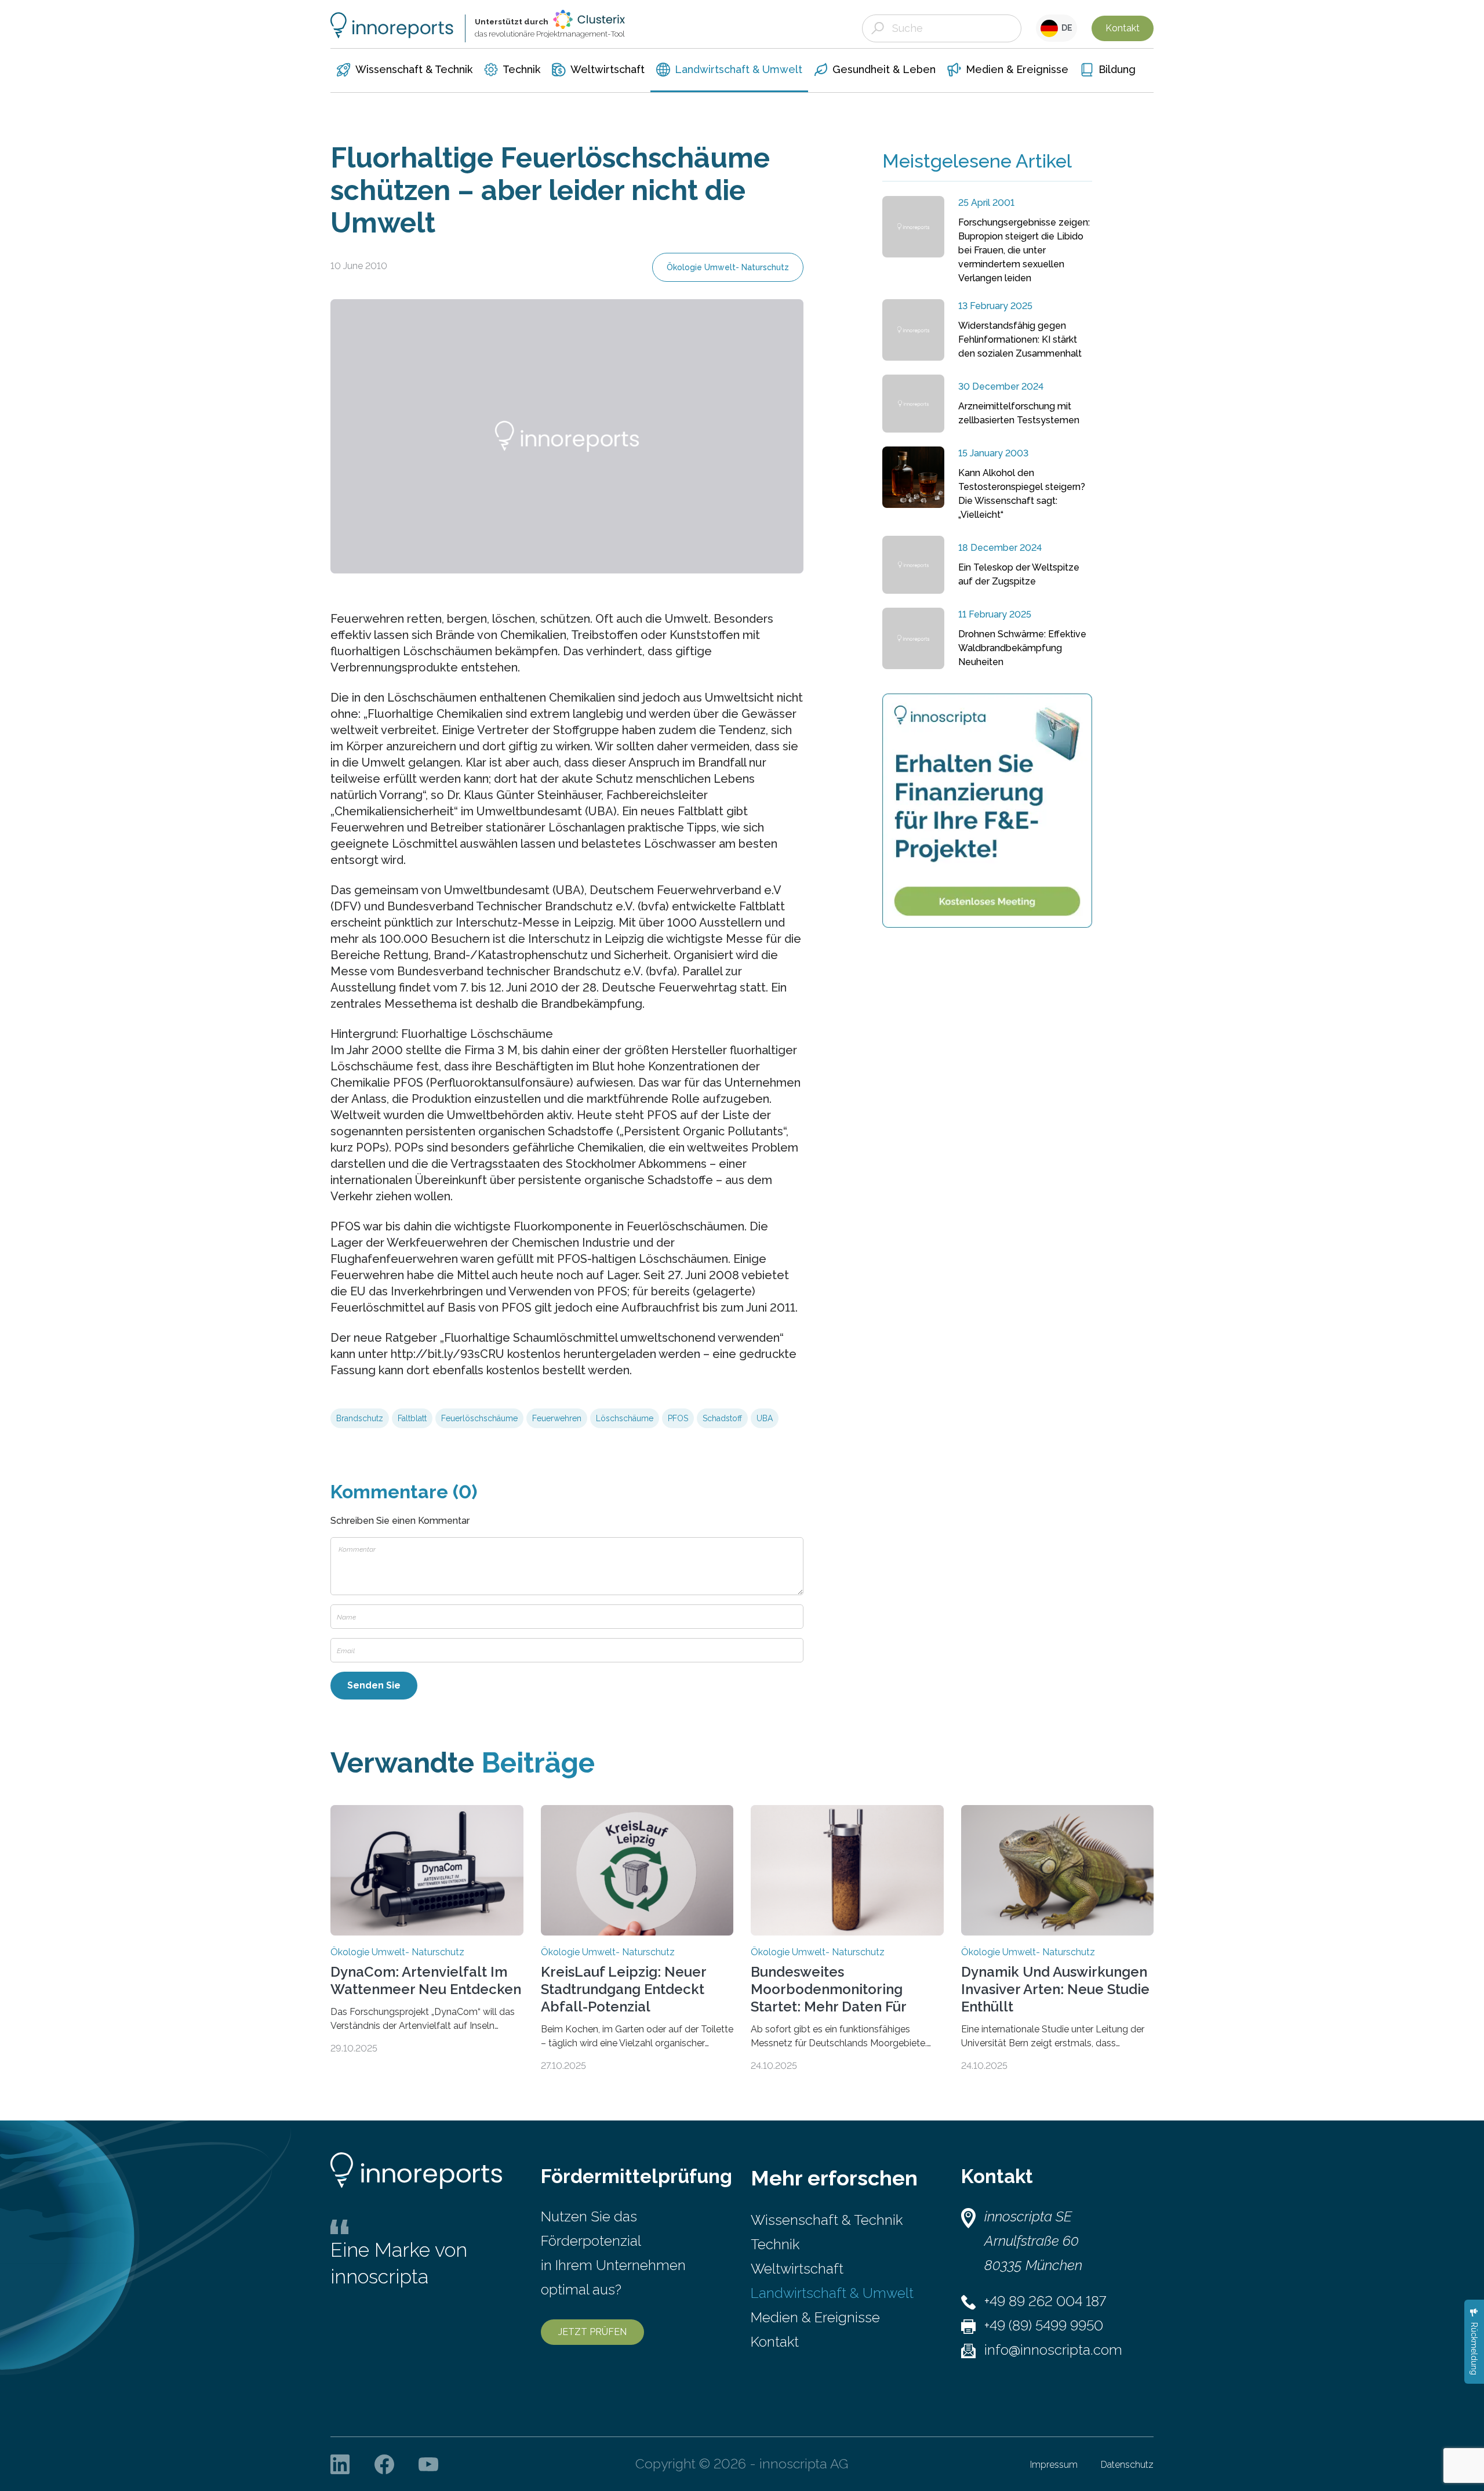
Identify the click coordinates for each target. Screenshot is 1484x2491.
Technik (775, 2244)
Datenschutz (1127, 2465)
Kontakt (1123, 28)
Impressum (1054, 2465)
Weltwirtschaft (797, 2269)
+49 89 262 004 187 (1045, 2301)
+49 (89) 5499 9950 (1044, 2325)
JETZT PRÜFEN (592, 2332)
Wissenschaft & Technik (827, 2220)
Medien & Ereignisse (815, 2317)
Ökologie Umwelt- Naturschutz (728, 267)
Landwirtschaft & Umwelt (832, 2293)
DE (1065, 28)
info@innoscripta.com (1053, 2350)
